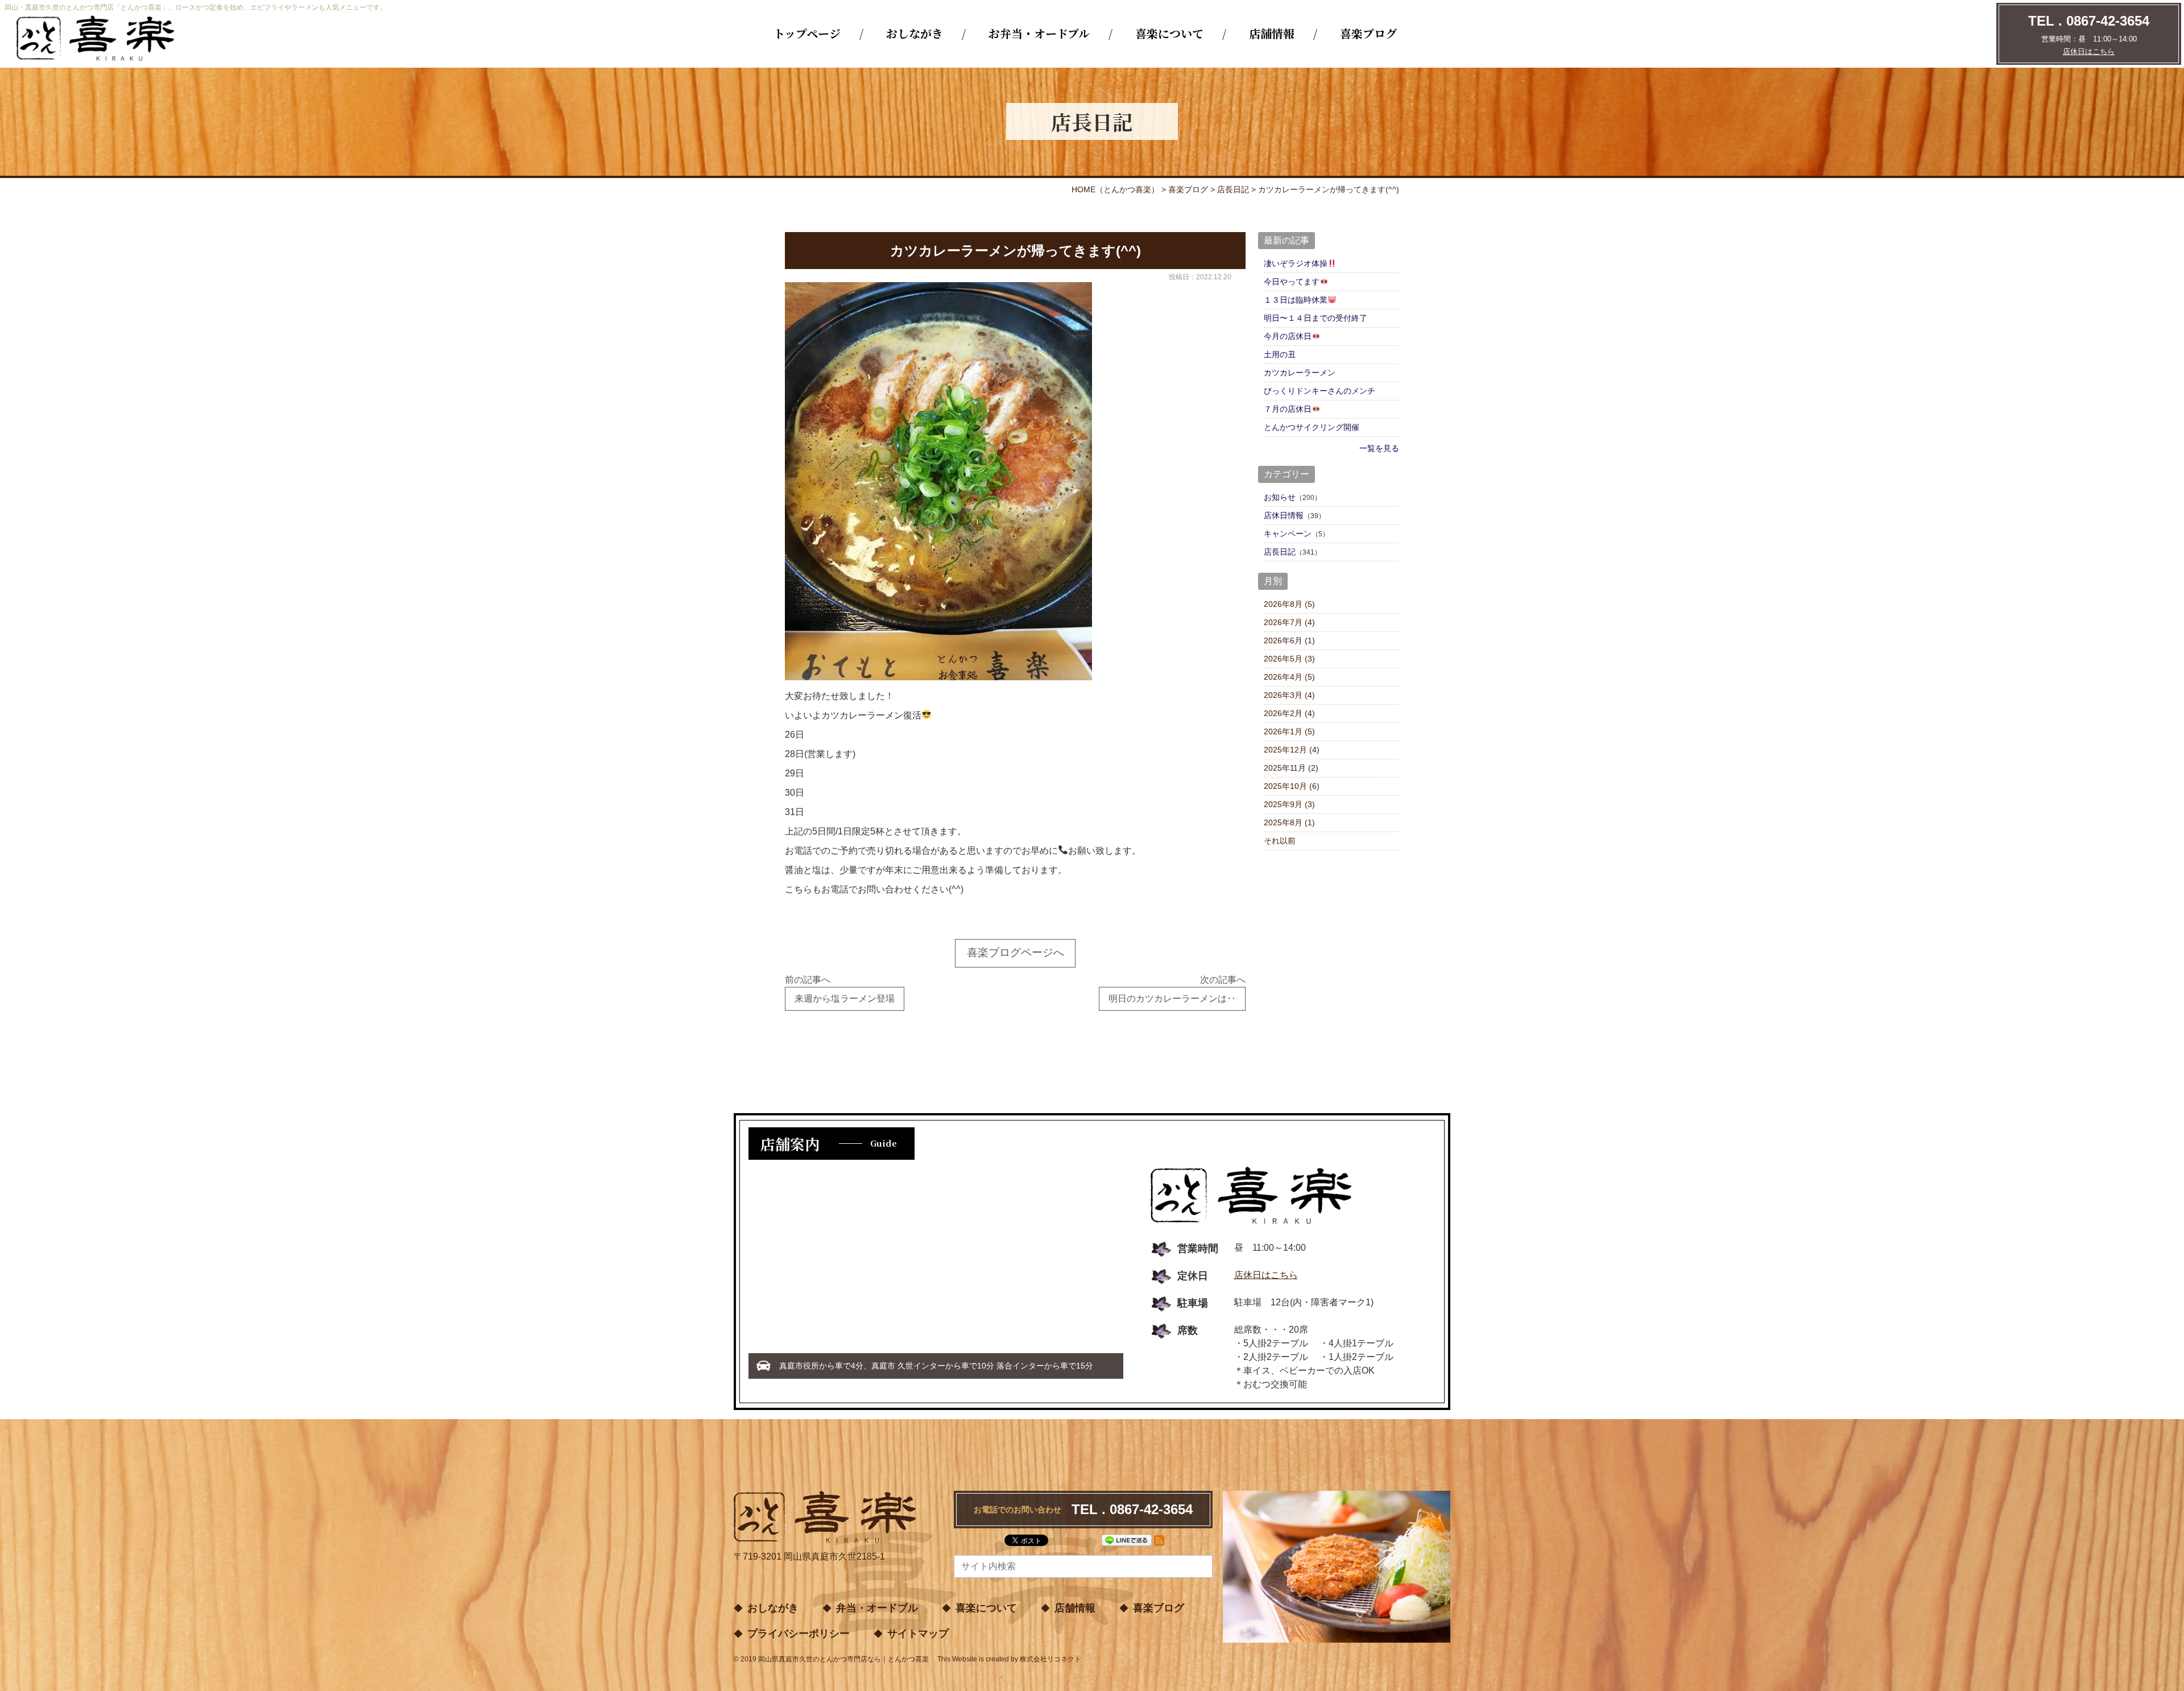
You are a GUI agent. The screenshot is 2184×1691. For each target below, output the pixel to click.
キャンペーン (1288, 534)
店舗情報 (1272, 33)
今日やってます (1292, 282)
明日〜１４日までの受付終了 (1316, 318)
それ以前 (1280, 841)
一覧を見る (1379, 448)
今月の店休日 (1288, 336)
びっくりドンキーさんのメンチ (1319, 391)
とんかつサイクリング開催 (1312, 427)
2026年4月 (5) (1289, 677)
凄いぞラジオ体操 (1296, 263)
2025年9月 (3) (1289, 804)
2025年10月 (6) (1292, 786)
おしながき (915, 33)
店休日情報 (1284, 515)
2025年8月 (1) (1289, 822)
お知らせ (1280, 497)
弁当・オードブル (877, 1608)
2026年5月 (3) (1289, 659)
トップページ (807, 33)
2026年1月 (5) (1289, 731)
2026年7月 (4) (1289, 622)
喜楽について (1169, 33)
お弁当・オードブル (1039, 33)
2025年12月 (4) (1292, 750)
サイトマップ (918, 1634)
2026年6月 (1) (1289, 640)
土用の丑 (1280, 354)
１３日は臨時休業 (1296, 300)
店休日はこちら (2089, 51)
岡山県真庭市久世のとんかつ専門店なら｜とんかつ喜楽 (843, 1659)
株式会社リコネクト (1050, 1659)
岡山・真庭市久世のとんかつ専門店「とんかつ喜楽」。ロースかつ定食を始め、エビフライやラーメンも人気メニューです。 (196, 7)
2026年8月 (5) (1289, 604)
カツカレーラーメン (1300, 373)
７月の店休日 (1288, 409)
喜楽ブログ (1368, 33)
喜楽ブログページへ (1016, 952)
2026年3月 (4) (1289, 695)
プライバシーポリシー (799, 1634)
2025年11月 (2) (1291, 768)
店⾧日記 (1280, 552)
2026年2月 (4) (1289, 713)
